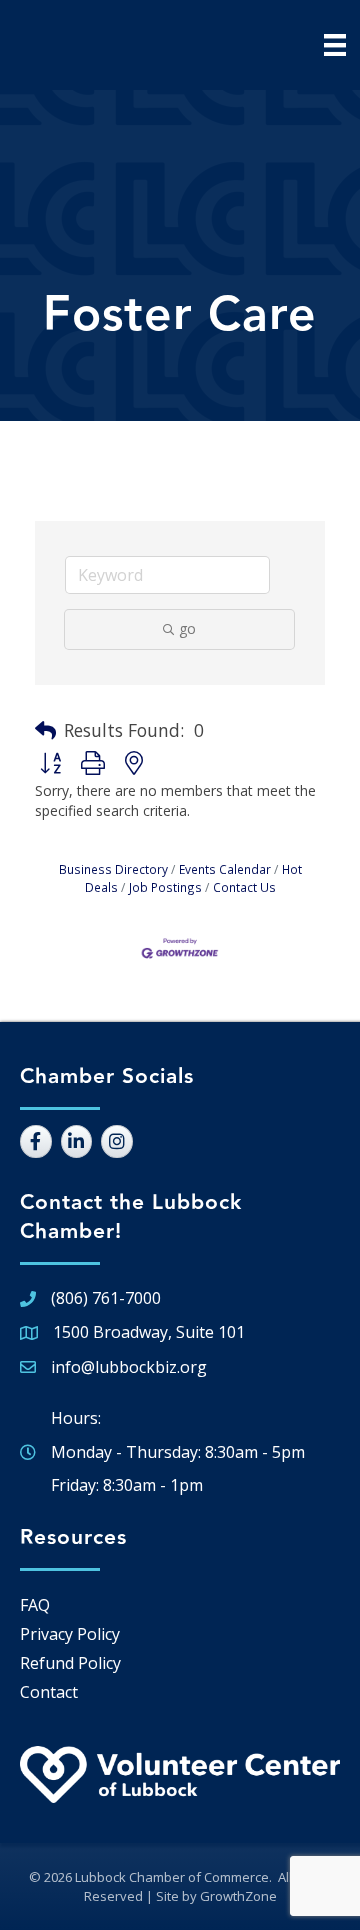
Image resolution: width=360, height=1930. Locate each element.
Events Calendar (225, 869)
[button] (45, 731)
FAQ (35, 1605)
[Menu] (335, 45)
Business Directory (113, 869)
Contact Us (244, 887)
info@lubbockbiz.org (129, 1367)
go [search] (187, 628)
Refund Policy (70, 1663)
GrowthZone (238, 1896)
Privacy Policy (70, 1634)
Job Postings (165, 887)
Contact (49, 1692)
